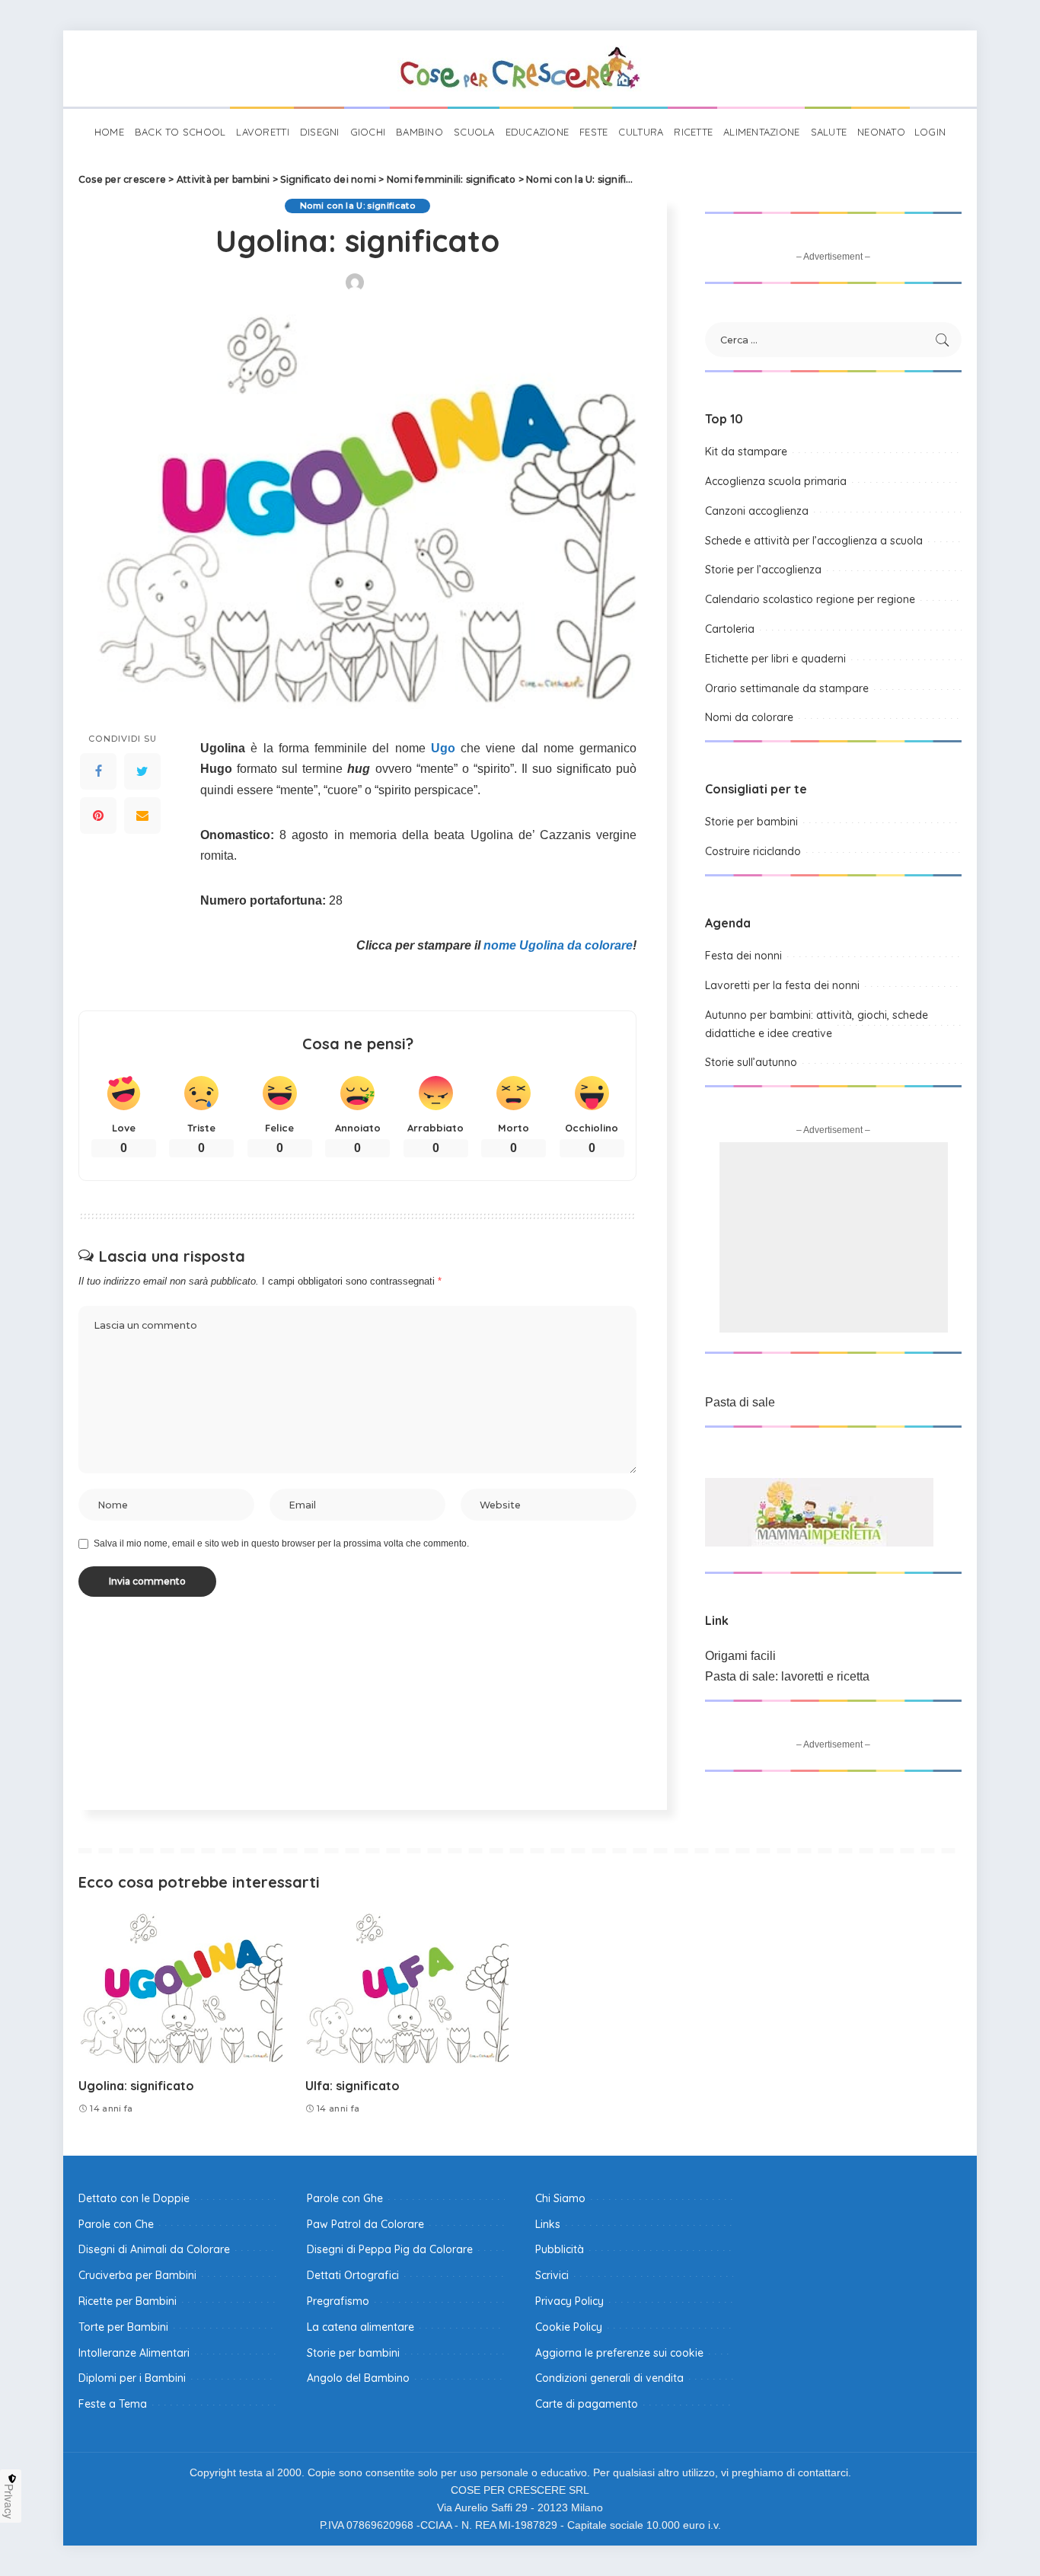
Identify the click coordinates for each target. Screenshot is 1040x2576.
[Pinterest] (98, 816)
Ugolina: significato (136, 2086)
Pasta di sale (740, 1402)
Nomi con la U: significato (357, 206)
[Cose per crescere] (520, 69)
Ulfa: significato (353, 2086)
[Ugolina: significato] (180, 1989)
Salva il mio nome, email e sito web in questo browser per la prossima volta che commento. (281, 1543)
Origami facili (740, 1656)
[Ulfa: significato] (407, 1989)
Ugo (443, 748)
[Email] (142, 816)
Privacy (9, 2501)
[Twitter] (142, 772)
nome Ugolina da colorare (558, 945)
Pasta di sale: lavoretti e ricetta (787, 1676)
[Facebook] (98, 772)
